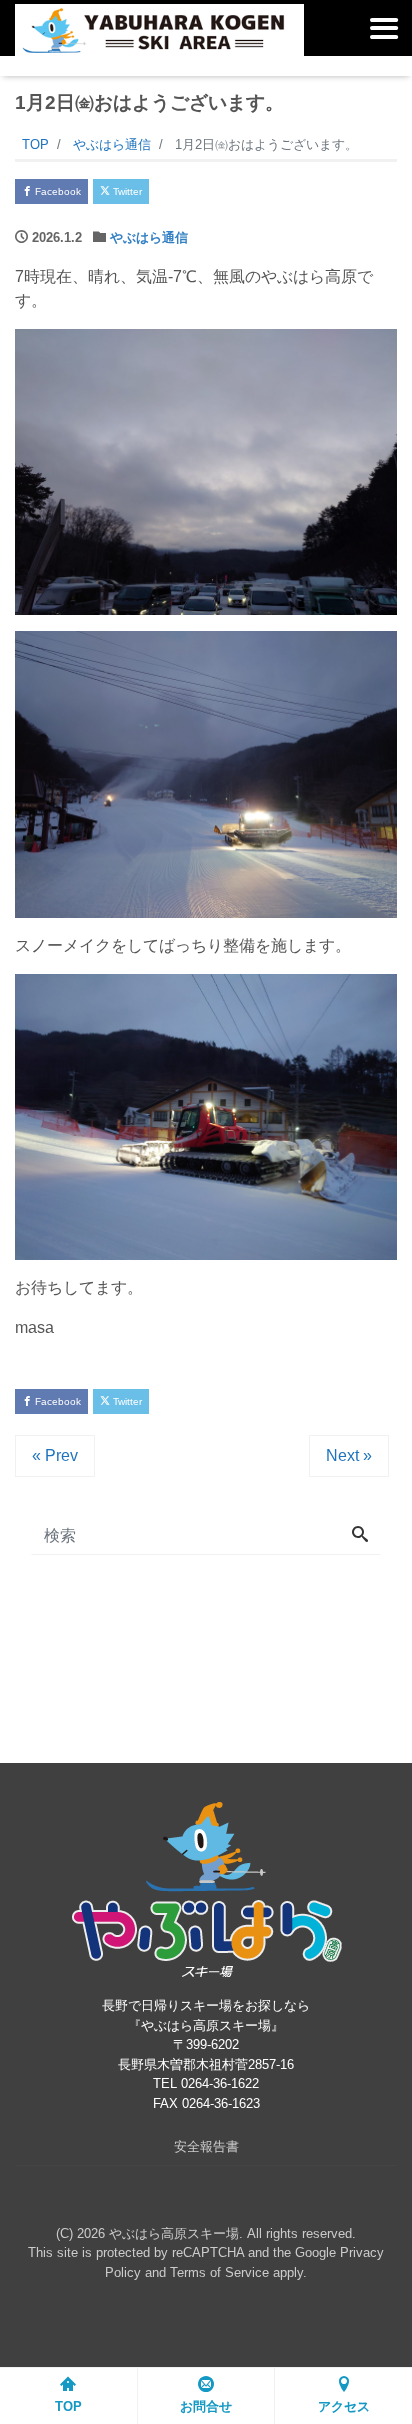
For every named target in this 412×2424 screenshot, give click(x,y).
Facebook (56, 191)
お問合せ (206, 2406)
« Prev (55, 1455)
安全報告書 (206, 2146)
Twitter (126, 191)
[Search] (360, 1536)
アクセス (344, 2406)
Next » (349, 1455)
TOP (68, 2406)
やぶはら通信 (149, 237)
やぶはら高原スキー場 (174, 2233)
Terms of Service (219, 2272)
